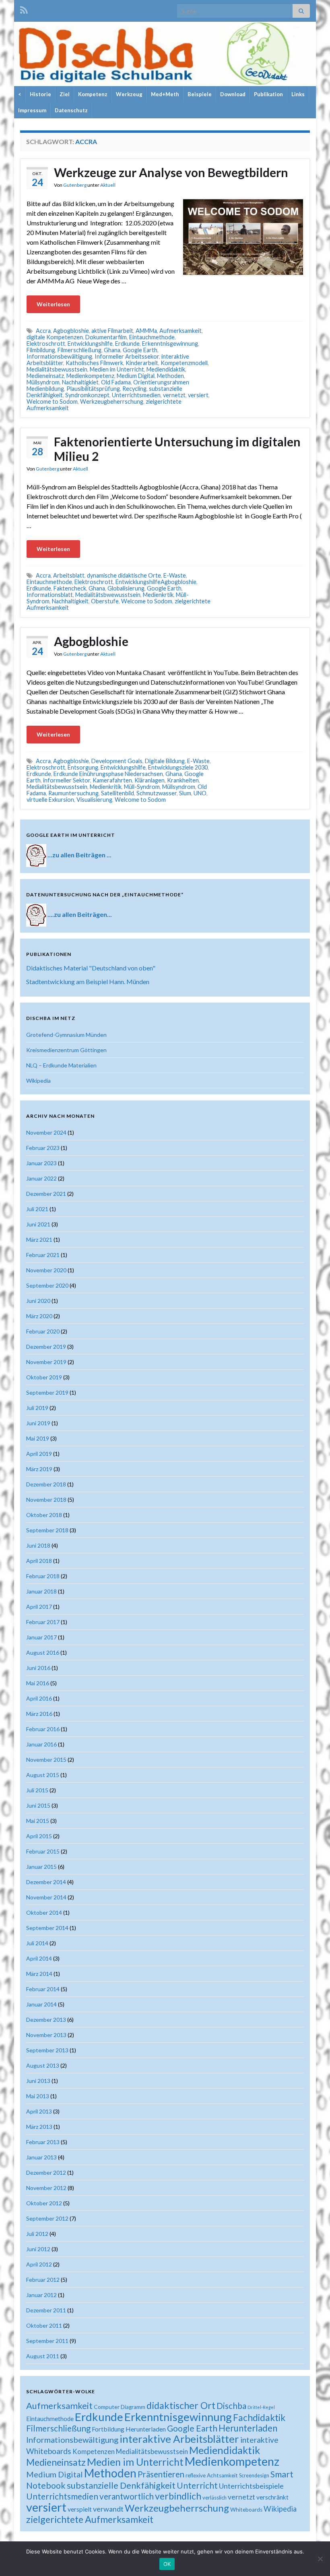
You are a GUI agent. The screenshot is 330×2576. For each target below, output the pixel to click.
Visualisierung (94, 800)
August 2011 (43, 2356)
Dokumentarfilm (106, 337)
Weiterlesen (53, 304)
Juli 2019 (37, 1408)
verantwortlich (127, 2496)
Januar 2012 (41, 2295)
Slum (185, 793)
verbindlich (178, 2496)
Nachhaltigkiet (80, 382)
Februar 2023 (43, 1148)
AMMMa (146, 331)
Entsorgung (83, 767)
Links (298, 94)
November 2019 (46, 1362)
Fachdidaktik (259, 2417)
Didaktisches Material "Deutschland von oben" (91, 968)
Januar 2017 (41, 1637)
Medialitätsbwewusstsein (108, 595)
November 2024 (46, 1132)
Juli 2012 (37, 2234)
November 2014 (46, 1897)
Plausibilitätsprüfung (93, 389)
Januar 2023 (41, 1163)
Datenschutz (71, 110)
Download (233, 94)
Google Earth (140, 350)
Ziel (65, 94)
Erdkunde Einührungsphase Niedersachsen (108, 774)
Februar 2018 (43, 1576)
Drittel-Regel (261, 2407)
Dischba (231, 2406)
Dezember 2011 (46, 2310)
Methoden (170, 376)
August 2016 (43, 1652)
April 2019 (39, 1454)
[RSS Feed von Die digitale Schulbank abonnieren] (24, 9)
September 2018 (47, 1530)
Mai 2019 (38, 1438)
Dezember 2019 (46, 1347)
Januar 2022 (41, 1178)
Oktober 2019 (44, 1377)
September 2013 (47, 2050)
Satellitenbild (118, 793)
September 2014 (47, 1928)
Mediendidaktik (166, 369)
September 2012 (47, 2218)
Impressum (32, 110)
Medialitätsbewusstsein (57, 369)
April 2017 (39, 1607)
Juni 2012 (38, 2249)
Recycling (134, 389)
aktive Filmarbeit (112, 331)
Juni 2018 (38, 1545)
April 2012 (39, 2264)
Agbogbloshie (71, 331)
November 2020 (46, 1270)
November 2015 (46, 1760)
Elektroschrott (46, 344)
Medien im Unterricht (117, 369)
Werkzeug (129, 94)
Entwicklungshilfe (90, 344)
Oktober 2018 (44, 1515)
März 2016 (39, 1714)
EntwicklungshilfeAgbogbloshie (156, 582)
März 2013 (39, 2127)
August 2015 (43, 1775)
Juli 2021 (37, 1209)
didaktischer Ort (181, 2405)
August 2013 (43, 2065)
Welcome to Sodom (52, 401)
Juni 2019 (38, 1423)
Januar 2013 (41, 2157)
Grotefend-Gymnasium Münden (66, 1035)
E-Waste (175, 575)
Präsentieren (161, 2474)
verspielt (80, 2509)
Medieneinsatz (45, 376)
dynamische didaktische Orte (124, 575)
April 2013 (39, 2111)
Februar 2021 (43, 1255)
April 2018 (39, 1561)
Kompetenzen (94, 2452)
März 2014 (39, 1974)
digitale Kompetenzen (55, 337)
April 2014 (39, 1958)
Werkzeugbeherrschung (112, 401)
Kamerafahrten (112, 780)
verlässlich (214, 2498)
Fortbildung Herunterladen (129, 2429)
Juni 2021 (38, 1224)
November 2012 (46, 2188)
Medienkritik (106, 787)
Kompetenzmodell (184, 363)
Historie (40, 94)
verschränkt (272, 2497)
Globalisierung (126, 588)
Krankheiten (183, 780)
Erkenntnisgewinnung (170, 344)
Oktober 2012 (44, 2203)
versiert (198, 395)
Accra (43, 331)
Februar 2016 (43, 1729)
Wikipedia (38, 1081)
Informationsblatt (50, 595)
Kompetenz (93, 94)
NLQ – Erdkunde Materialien (61, 1065)
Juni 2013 (38, 2081)
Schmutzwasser (157, 793)
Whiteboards (246, 2510)
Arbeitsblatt (69, 575)
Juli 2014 (37, 1943)
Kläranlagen (150, 780)
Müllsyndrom (43, 382)
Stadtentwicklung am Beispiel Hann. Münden (88, 981)
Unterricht (197, 2485)
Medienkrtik (158, 595)
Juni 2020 (38, 1301)
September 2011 (47, 2341)
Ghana (112, 350)
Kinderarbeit (142, 363)
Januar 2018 (41, 1591)
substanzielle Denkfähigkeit (121, 2485)
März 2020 (39, 1316)
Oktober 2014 (44, 1912)
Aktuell (108, 185)
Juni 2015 (38, 1805)
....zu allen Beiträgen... (80, 914)
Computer (107, 2407)
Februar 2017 (43, 1622)
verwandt (108, 2509)
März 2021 (39, 1239)
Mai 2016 (38, 1683)
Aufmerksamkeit (180, 331)
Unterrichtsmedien (136, 395)
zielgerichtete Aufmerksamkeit (90, 2519)
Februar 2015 (43, 1851)
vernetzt (174, 395)
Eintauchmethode (152, 337)
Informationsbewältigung (59, 356)
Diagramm (133, 2407)
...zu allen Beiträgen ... (79, 854)
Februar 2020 (43, 1331)
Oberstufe (105, 601)
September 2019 (47, 1392)
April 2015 (39, 1836)
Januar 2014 (41, 2004)
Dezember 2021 (46, 1194)
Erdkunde (127, 344)
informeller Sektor (67, 780)
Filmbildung (41, 350)
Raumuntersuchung (73, 793)
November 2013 (46, 2035)
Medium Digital (136, 376)
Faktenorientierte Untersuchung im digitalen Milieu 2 (177, 449)
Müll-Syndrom (142, 787)
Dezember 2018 (46, 1484)
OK (167, 2564)
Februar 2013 (43, 2142)
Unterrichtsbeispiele (251, 2486)
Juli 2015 (37, 1790)
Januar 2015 (41, 1867)
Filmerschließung (79, 350)
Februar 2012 (43, 2280)
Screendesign (254, 2476)
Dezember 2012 (46, 2172)
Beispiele (200, 94)
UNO (200, 793)
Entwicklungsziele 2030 (178, 767)
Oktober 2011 (44, 2325)
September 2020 (47, 1285)
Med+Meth (165, 94)
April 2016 (39, 1698)
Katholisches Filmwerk (94, 363)
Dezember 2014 (46, 1882)
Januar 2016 (41, 1744)
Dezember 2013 (46, 2020)
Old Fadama (116, 382)
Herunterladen (248, 2428)
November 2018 (46, 1500)
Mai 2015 (38, 1821)
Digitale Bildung (165, 761)
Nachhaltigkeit (70, 601)
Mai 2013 (38, 2096)
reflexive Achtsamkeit (212, 2475)
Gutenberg (75, 185)
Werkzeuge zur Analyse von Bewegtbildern (171, 172)
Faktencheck (70, 588)
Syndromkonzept (87, 395)
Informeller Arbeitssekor (127, 356)
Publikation (268, 94)
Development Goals (117, 761)
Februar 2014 (43, 1989)
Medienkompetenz (90, 376)
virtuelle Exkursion (50, 800)
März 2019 (39, 1469)
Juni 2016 (38, 1668)
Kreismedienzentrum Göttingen (66, 1050)
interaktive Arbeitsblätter (179, 2439)
